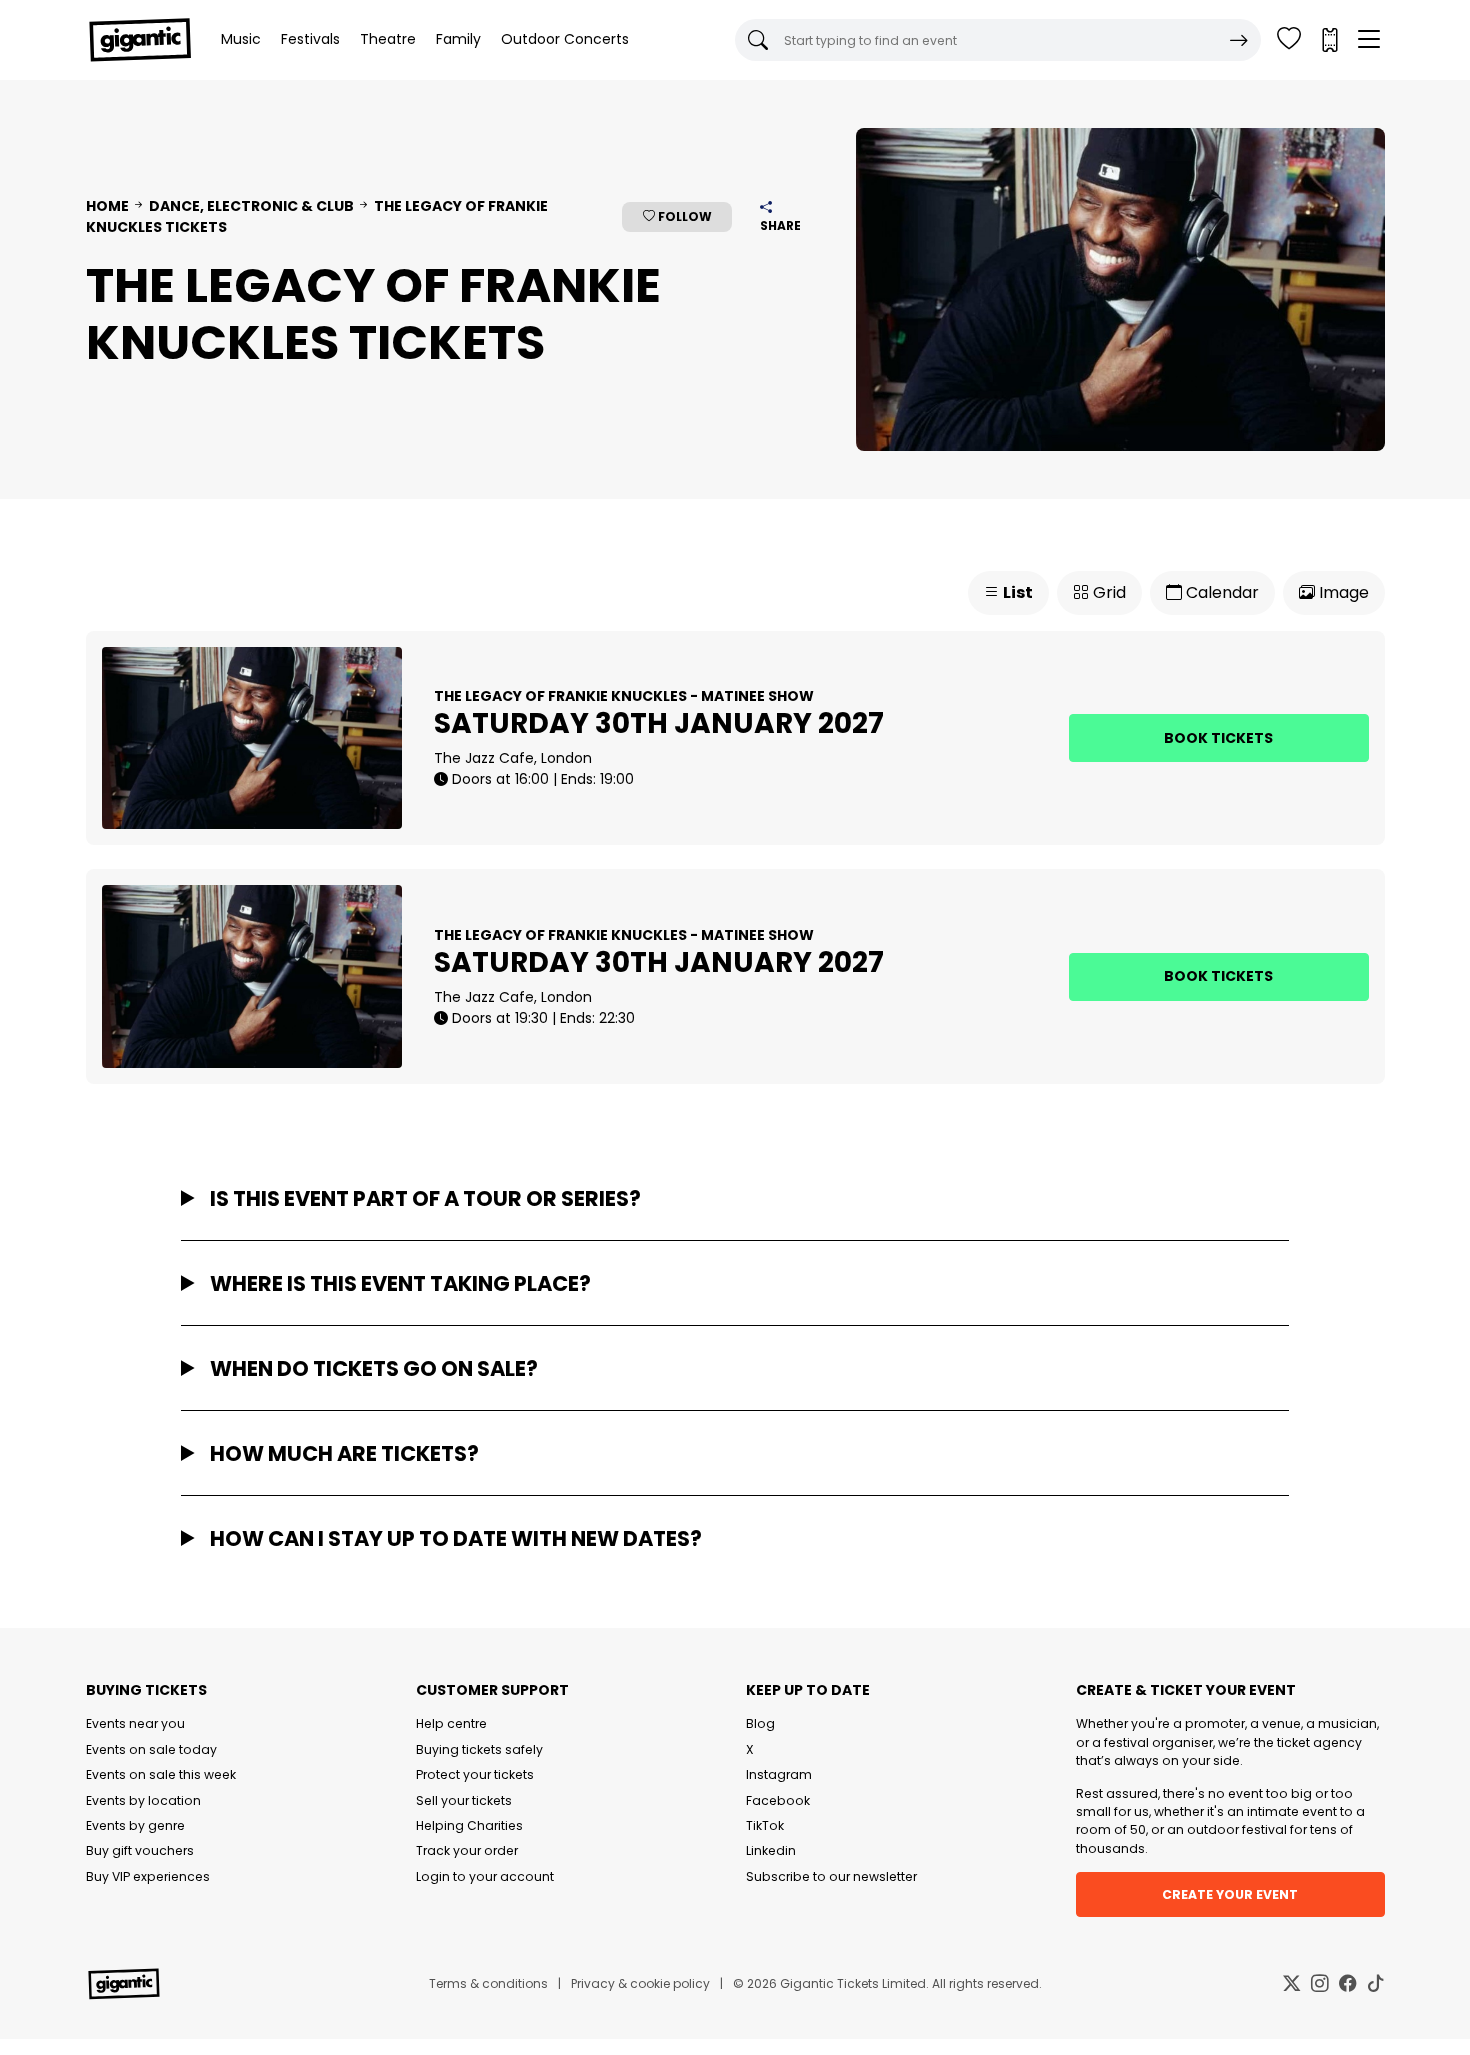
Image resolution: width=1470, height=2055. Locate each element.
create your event (1230, 1894)
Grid (1107, 592)
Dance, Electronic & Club (251, 206)
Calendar (1220, 592)
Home (107, 206)
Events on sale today (151, 1749)
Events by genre (135, 1825)
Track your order (467, 1850)
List (1016, 592)
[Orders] (1329, 40)
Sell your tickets (464, 1800)
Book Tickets (1218, 738)
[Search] (1239, 40)
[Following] (1289, 40)
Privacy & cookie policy (640, 1983)
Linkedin (771, 1850)
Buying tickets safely (479, 1749)
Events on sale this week (161, 1774)
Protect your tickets (475, 1774)
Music (241, 39)
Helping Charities (469, 1825)
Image (1342, 592)
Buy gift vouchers (140, 1850)
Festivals (310, 39)
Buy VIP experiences (148, 1876)
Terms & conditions (488, 1983)
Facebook (778, 1800)
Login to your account (485, 1876)
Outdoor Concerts (565, 39)
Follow (683, 216)
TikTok (765, 1825)
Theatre (388, 39)
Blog (760, 1723)
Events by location (143, 1800)
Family (458, 39)
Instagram (779, 1774)
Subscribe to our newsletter (831, 1876)
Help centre (451, 1723)
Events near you (135, 1723)
